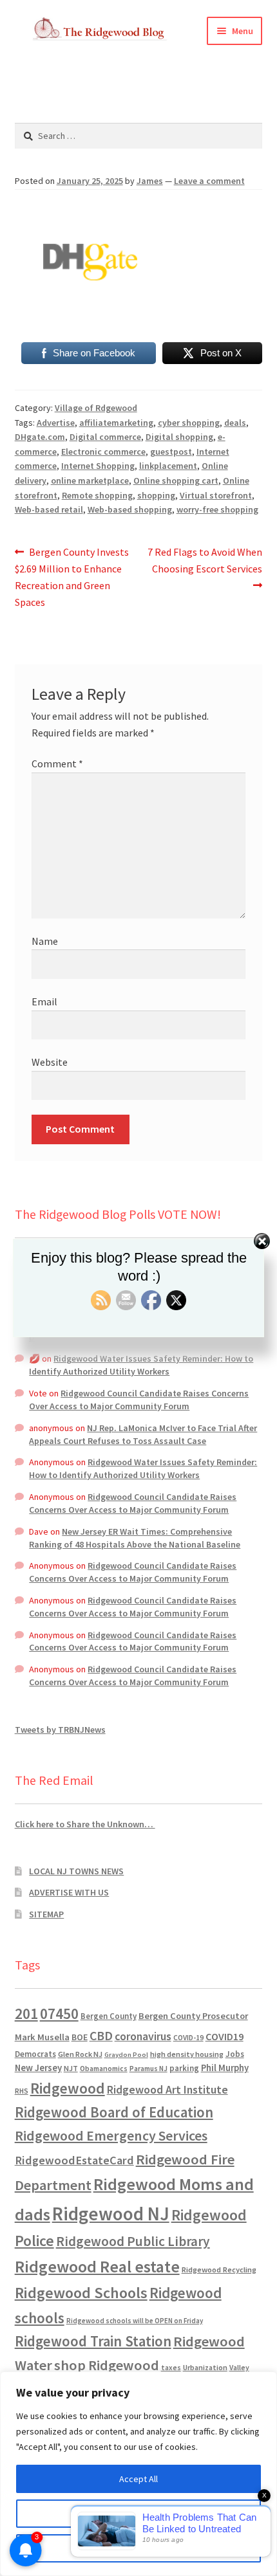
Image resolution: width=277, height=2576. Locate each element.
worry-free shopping (217, 509)
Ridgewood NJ (111, 2214)
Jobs (235, 2054)
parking (184, 2068)
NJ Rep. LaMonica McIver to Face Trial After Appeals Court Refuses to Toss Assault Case (143, 1434)
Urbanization (205, 2367)
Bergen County (109, 2016)
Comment (57, 763)
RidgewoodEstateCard (74, 2160)
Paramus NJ (148, 2069)
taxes (171, 2368)
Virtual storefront (216, 495)
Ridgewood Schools (81, 2293)
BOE (80, 2037)
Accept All (138, 2479)
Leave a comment (209, 181)
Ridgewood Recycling (219, 2270)
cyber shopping (189, 423)
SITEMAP (46, 1914)
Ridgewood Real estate (97, 2267)
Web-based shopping (130, 509)
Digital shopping (179, 437)
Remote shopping (97, 495)
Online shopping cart (176, 480)
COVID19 (224, 2036)
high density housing (187, 2054)
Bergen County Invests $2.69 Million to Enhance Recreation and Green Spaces (72, 577)
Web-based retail (49, 509)
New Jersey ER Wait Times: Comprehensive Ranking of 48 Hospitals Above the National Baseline (135, 1538)
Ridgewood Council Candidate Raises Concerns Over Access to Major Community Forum (139, 1400)
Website (50, 1062)
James (150, 181)
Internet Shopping (98, 466)
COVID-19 (188, 2038)
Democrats (35, 2054)
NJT (71, 2068)
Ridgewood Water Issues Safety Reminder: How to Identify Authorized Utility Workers (141, 1365)
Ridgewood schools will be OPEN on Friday (135, 2321)
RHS (22, 2091)
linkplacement (168, 466)
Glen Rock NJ (80, 2054)
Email (44, 1001)
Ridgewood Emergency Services (111, 2135)
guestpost (171, 452)
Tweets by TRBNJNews (60, 1730)
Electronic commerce (103, 452)
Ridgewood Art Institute (167, 2090)
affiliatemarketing (116, 423)
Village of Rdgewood (96, 408)
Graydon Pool (126, 2055)
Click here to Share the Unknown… (85, 1824)
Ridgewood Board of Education (114, 2112)
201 (26, 2014)
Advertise (56, 423)
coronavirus (143, 2036)
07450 (59, 2014)
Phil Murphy (225, 2068)
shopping (156, 495)
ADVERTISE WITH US (69, 1892)
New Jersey (38, 2068)
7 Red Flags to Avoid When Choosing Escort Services (205, 560)
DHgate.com (40, 437)
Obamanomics (104, 2068)
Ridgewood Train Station (93, 2341)
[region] (138, 2474)
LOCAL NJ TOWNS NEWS (76, 1871)
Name (45, 941)
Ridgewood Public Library (133, 2241)
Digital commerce (105, 437)
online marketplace (90, 480)
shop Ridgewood (107, 2365)
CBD (101, 2036)
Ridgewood (68, 2088)
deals (235, 423)
